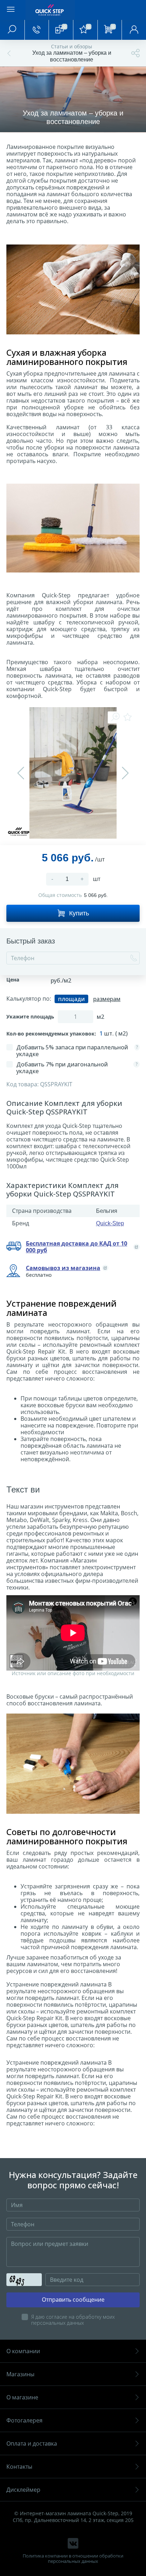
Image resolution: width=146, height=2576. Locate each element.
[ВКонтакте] (73, 2543)
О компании (23, 2351)
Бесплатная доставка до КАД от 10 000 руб (77, 1247)
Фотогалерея (24, 2420)
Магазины (20, 2374)
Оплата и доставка (32, 2443)
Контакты (19, 2467)
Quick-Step (110, 1223)
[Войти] (134, 30)
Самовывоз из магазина (63, 1268)
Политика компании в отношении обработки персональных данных (73, 2559)
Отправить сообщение (73, 2300)
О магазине (22, 2397)
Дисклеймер (23, 2490)
